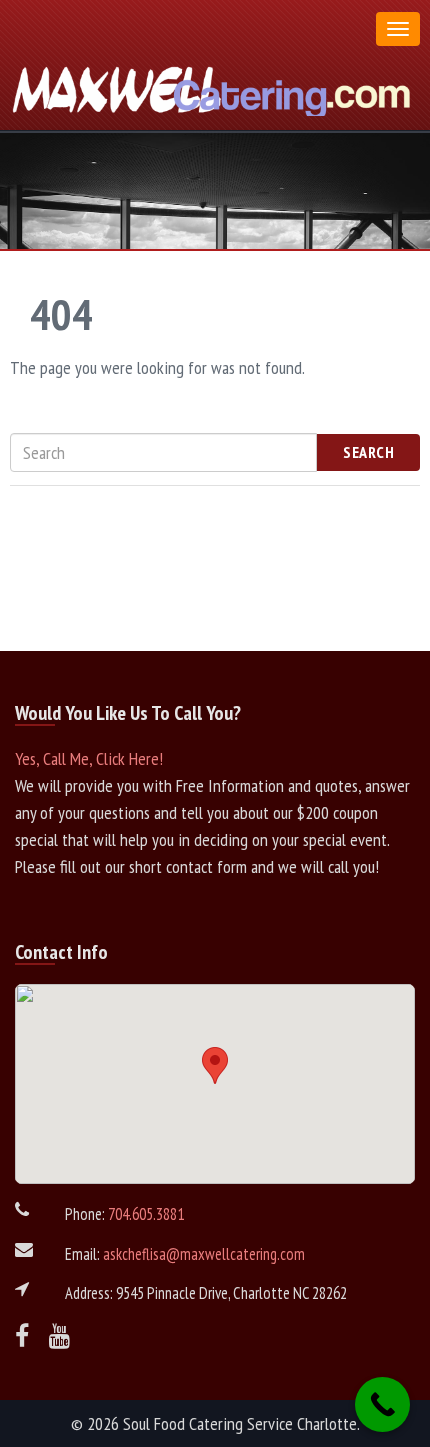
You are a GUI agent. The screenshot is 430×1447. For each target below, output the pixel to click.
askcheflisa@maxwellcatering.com (204, 1254)
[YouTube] (59, 1336)
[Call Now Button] (382, 1404)
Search (368, 452)
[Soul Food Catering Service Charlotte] (215, 87)
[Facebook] (22, 1336)
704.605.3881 (146, 1214)
